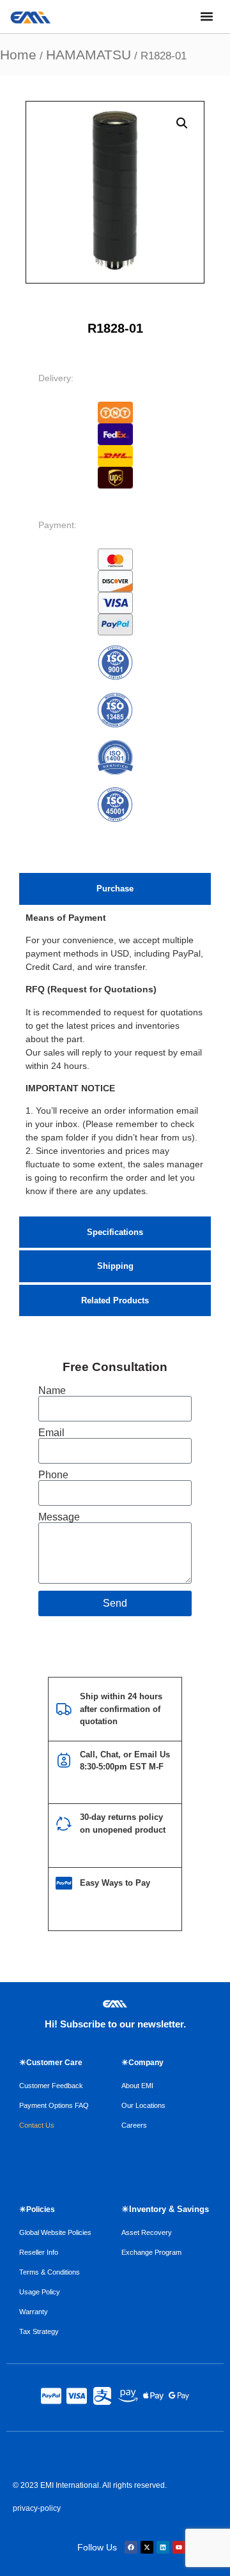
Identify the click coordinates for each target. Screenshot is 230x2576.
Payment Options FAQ (54, 2105)
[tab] (115, 889)
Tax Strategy (39, 2331)
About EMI (137, 2086)
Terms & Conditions (50, 2272)
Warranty (34, 2312)
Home (18, 55)
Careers (134, 2125)
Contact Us (37, 2125)
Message (59, 1517)
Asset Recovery (147, 2232)
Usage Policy (40, 2292)
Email (51, 1433)
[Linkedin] (163, 2547)
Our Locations (143, 2105)
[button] (182, 123)
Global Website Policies (55, 2232)
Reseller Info (39, 2252)
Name (52, 1391)
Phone (53, 1475)
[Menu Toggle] (207, 16)
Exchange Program (151, 2252)
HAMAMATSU (88, 55)
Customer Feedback (51, 2086)
